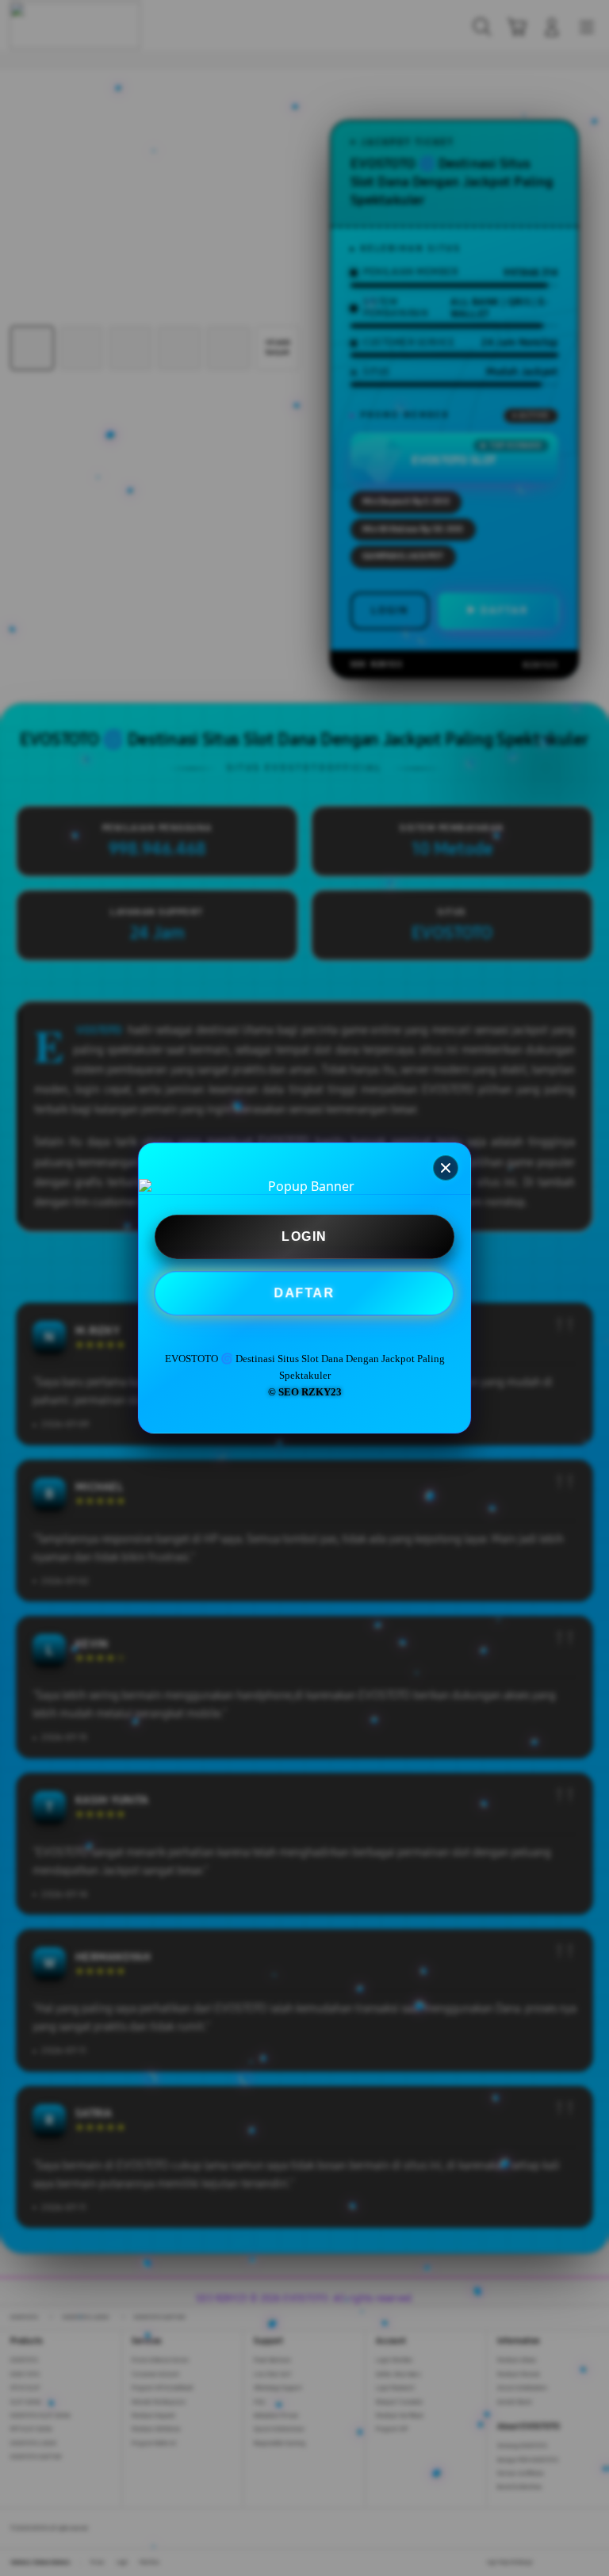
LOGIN (304, 1236)
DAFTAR (305, 1294)
